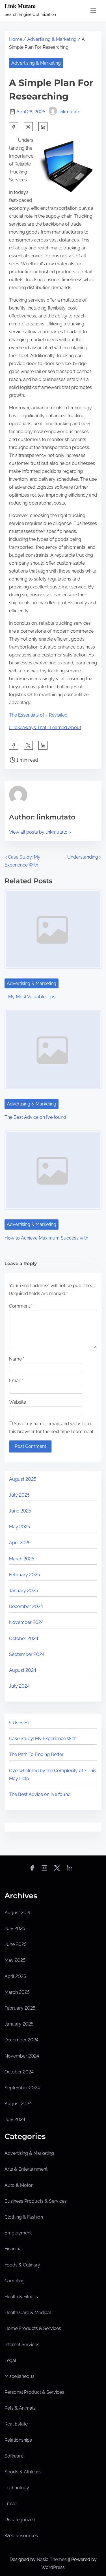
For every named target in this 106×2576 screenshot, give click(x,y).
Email (16, 1381)
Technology (17, 2488)
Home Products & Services (33, 2328)
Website (18, 1402)
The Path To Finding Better (36, 1754)
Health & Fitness (21, 2297)
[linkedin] (70, 1870)
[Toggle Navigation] (93, 11)
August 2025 (23, 1479)
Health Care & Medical (28, 2313)
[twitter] (28, 127)
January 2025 (23, 1591)
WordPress (53, 2567)
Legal (10, 2360)
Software (14, 2456)
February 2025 (24, 1575)
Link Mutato (20, 6)
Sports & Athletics (23, 2472)
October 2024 (24, 1638)
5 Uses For (20, 1723)
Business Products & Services (36, 2201)
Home (16, 39)
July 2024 (19, 1686)
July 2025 (19, 1495)
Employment (18, 2233)
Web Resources (21, 2536)
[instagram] (44, 1870)
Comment (21, 1306)
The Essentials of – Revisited (38, 715)
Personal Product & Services (34, 2392)
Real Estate (16, 2424)
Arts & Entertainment (26, 2169)
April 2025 (20, 1543)
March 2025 (22, 1559)
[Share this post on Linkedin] (43, 127)
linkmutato (70, 112)
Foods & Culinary (22, 2265)
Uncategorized (20, 2520)
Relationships (18, 2440)
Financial (14, 2249)
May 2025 (20, 1527)
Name (17, 1359)
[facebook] (14, 127)
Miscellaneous (20, 2376)
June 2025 (20, 1511)
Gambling (15, 2281)
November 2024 (26, 1622)
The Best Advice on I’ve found (35, 1117)
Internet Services (22, 2345)
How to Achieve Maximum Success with (46, 1238)
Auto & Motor (19, 2185)
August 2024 (23, 1670)
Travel (11, 2504)
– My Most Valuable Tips (30, 997)
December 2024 (26, 1606)
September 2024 (27, 1654)
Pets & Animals (20, 2408)
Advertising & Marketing (52, 39)
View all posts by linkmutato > (40, 832)
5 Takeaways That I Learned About (45, 727)
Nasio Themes (52, 2559)
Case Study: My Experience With (43, 1739)
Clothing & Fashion (24, 2217)
